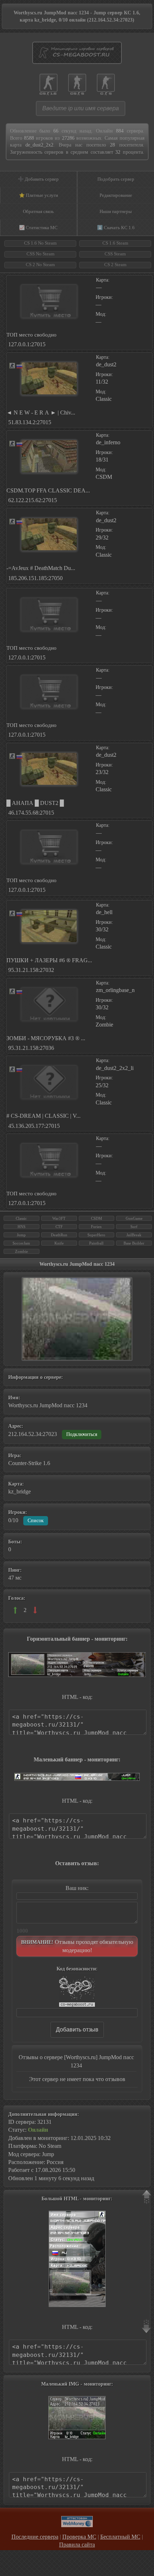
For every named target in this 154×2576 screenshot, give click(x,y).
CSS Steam (115, 254)
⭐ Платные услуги (38, 195)
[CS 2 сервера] (106, 81)
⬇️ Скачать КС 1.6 (116, 228)
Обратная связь (38, 211)
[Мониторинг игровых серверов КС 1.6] (77, 57)
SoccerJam (21, 1243)
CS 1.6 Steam (115, 243)
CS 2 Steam (115, 265)
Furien (96, 1227)
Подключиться (82, 1434)
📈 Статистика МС (38, 228)
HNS (21, 1227)
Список (36, 1521)
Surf (134, 1227)
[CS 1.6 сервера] (49, 81)
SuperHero (96, 1235)
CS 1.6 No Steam (40, 243)
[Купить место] (49, 301)
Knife (59, 1243)
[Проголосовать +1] (15, 1610)
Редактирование (116, 195)
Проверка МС (79, 2537)
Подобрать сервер (116, 179)
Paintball (96, 1243)
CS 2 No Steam (40, 265)
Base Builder (134, 1243)
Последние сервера (35, 2537)
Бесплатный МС (120, 2537)
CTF (59, 1227)
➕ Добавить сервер (38, 179)
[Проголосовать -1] (35, 1610)
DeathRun (59, 1235)
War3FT (59, 1218)
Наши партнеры (116, 211)
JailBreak (134, 1235)
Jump (21, 1235)
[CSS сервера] (77, 81)
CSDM (97, 1218)
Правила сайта (77, 2545)
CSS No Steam (40, 254)
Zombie (21, 1251)
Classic (21, 1218)
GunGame (134, 1218)
